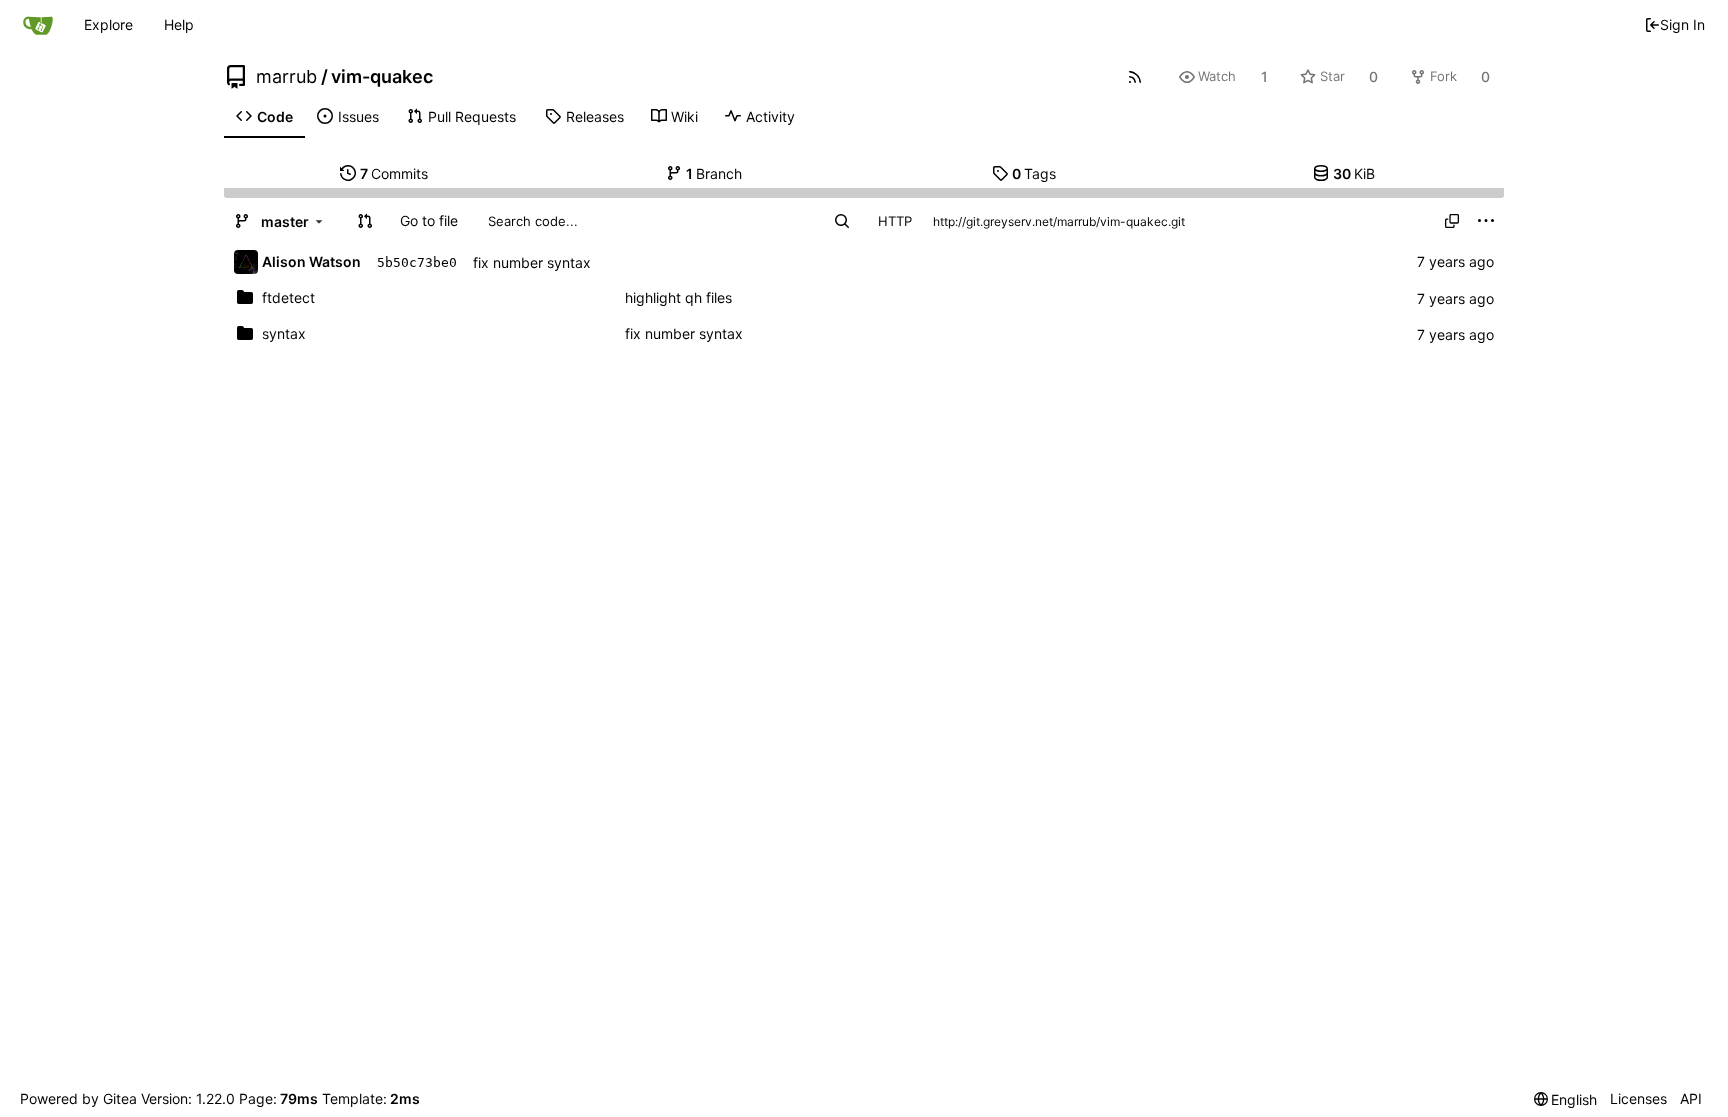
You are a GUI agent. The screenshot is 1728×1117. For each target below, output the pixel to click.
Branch (714, 173)
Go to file (429, 220)
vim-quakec (382, 77)
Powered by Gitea (78, 1098)
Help (179, 24)
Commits (394, 173)
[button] (365, 221)
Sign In (1682, 24)
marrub (286, 77)
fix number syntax (532, 262)
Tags (1034, 173)
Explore (108, 24)
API (1691, 1098)
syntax (284, 333)
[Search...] (842, 221)
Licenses (1638, 1098)
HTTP (895, 221)
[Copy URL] (1452, 221)
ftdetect (288, 297)
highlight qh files (678, 297)
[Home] (38, 25)
